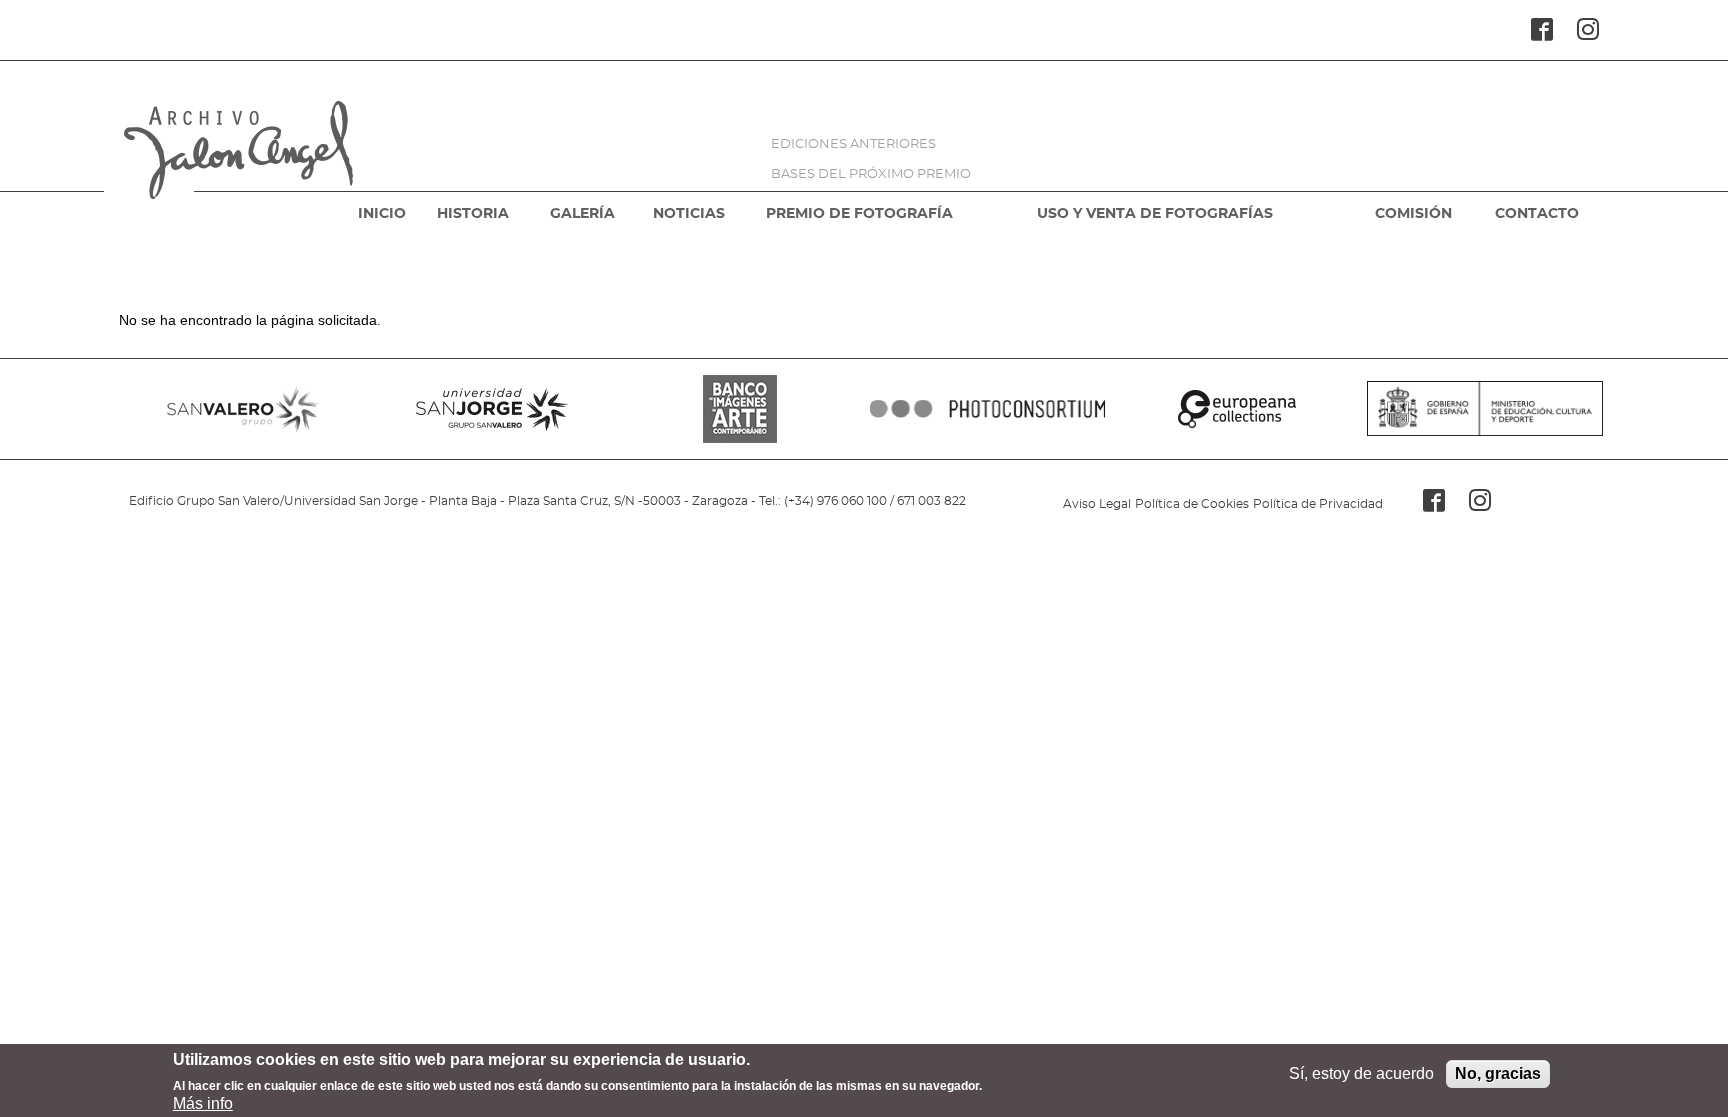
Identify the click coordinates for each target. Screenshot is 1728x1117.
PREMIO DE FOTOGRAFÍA (859, 214)
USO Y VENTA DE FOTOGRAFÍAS (1155, 214)
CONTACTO (1537, 214)
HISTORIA (473, 214)
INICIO (382, 214)
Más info (203, 1103)
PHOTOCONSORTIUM (988, 409)
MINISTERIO (1485, 409)
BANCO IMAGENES (740, 409)
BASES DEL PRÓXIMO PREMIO (871, 174)
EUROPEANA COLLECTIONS (1236, 409)
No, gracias (1498, 1073)
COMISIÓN (1413, 214)
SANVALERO (243, 409)
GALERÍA (582, 214)
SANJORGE (491, 409)
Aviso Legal (1097, 504)
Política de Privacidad (1318, 504)
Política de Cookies (1192, 504)
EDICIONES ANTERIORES (853, 144)
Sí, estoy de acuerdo (1361, 1073)
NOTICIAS (689, 214)
